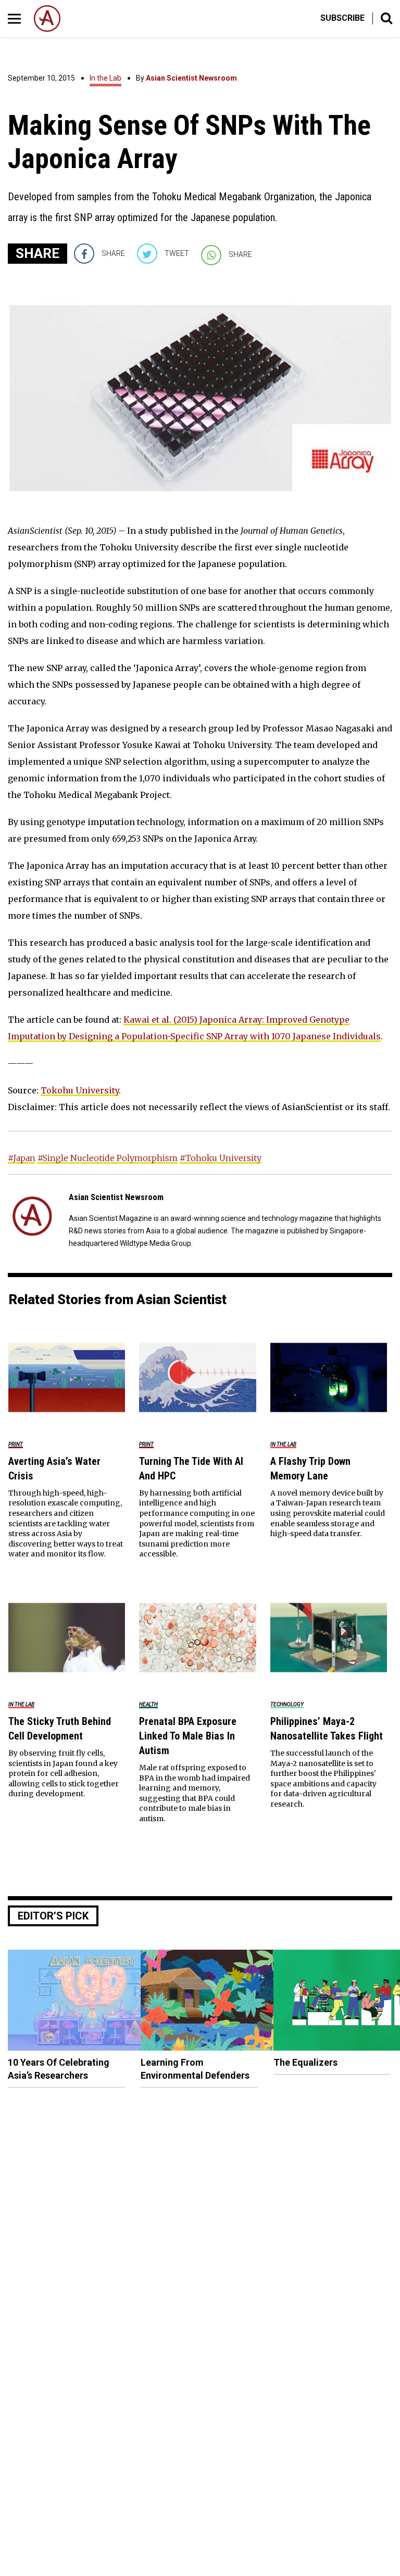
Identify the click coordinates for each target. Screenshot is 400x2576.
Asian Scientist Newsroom (191, 78)
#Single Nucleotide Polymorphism (108, 1158)
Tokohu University (80, 1090)
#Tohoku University (221, 1158)
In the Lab (105, 78)
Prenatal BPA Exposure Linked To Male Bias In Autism (188, 1736)
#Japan (22, 1158)
